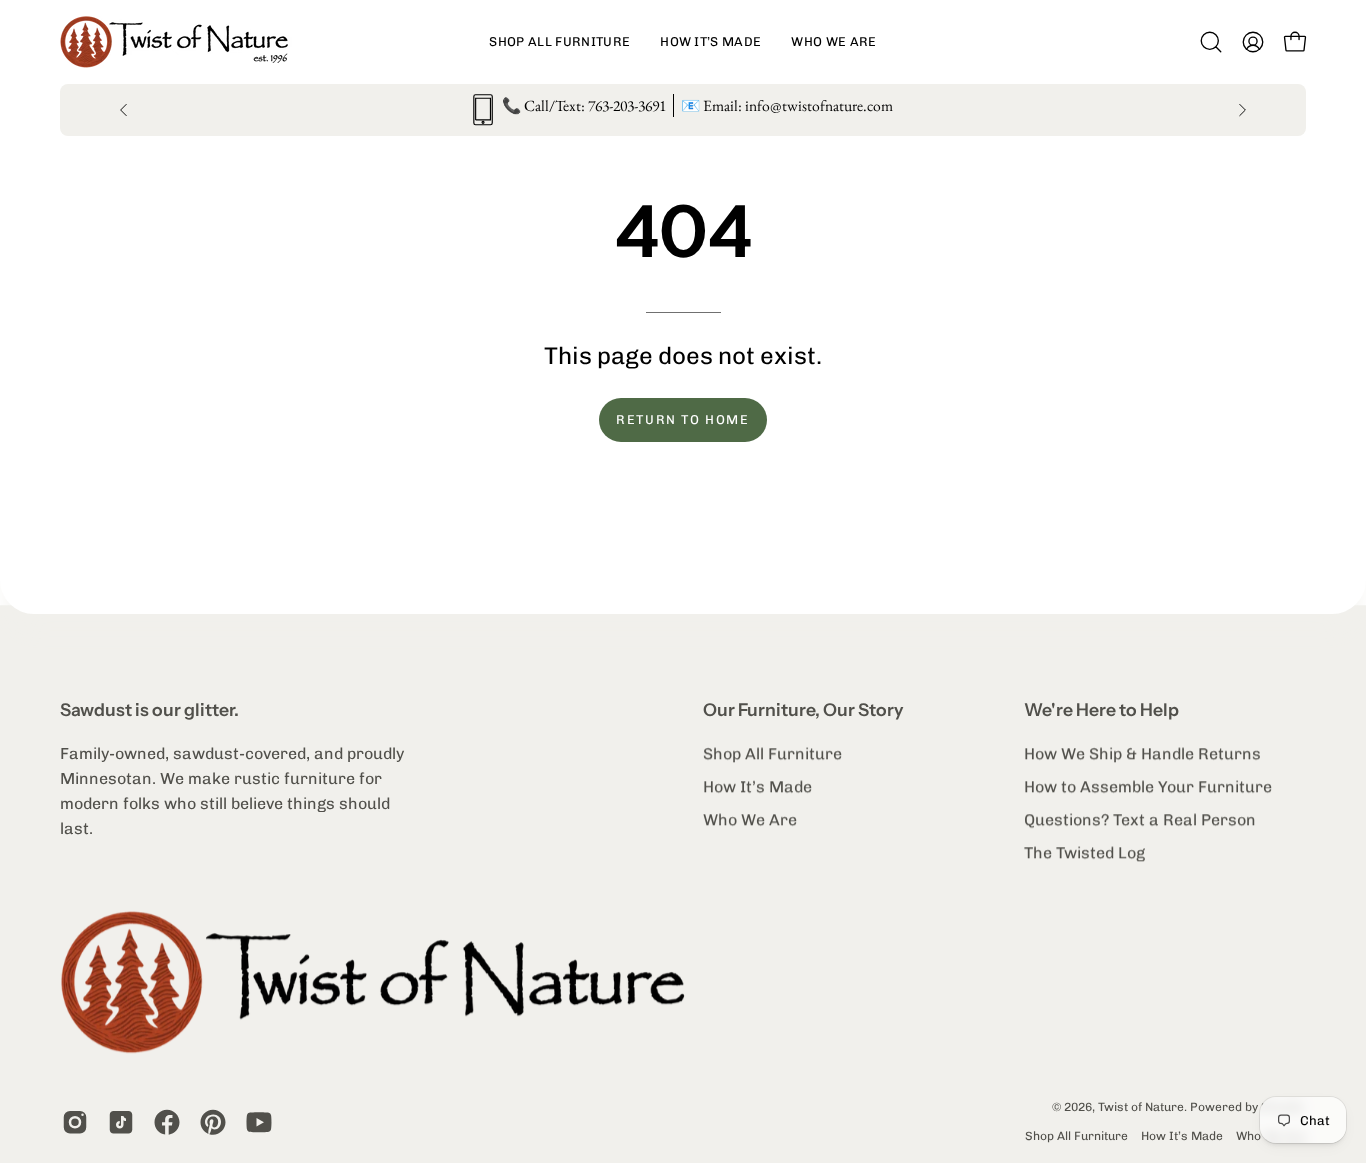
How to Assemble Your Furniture (1148, 786)
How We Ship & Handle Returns (1142, 753)
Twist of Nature (1141, 1107)
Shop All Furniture (772, 753)
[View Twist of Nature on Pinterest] (213, 1122)
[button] (559, 42)
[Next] (1242, 110)
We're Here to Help (1101, 709)
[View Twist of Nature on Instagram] (75, 1122)
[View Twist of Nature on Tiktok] (121, 1122)
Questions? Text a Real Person (1140, 819)
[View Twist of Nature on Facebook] (167, 1122)
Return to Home (682, 419)
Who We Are (750, 819)
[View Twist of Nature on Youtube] (259, 1122)
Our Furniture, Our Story (803, 709)
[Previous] (124, 110)
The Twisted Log (1084, 852)
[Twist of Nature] (185, 42)
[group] (683, 110)
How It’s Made (757, 786)
